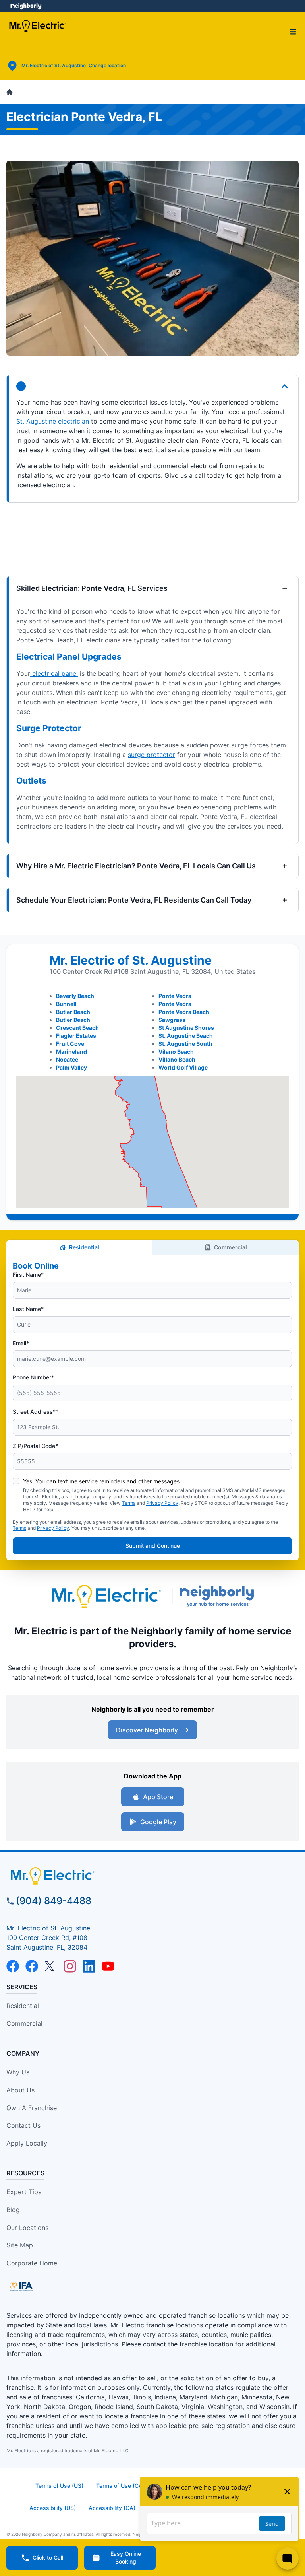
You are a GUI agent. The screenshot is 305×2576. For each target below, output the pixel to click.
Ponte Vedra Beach (184, 1012)
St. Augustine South (185, 1044)
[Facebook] (13, 1966)
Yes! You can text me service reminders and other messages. (102, 1481)
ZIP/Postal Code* (35, 1446)
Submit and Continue (153, 1546)
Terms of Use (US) (59, 2486)
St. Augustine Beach (186, 1036)
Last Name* (28, 1309)
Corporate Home (32, 2263)
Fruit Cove (70, 1044)
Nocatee (67, 1059)
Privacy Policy (162, 1503)
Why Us (18, 2072)
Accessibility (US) (53, 2508)
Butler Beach (73, 1012)
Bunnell (66, 1004)
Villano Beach (177, 1059)
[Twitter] (51, 1966)
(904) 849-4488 (54, 1901)
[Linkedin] (89, 1966)
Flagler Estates (76, 1036)
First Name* (28, 1275)
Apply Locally (27, 2143)
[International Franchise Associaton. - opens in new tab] (21, 2286)
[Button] (152, 386)
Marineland (71, 1052)
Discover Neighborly (147, 1730)
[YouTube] (108, 1966)
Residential (84, 1247)
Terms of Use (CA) (120, 2486)
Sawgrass (172, 1020)
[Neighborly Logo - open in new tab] (26, 6)
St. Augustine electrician (53, 421)
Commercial (231, 1247)
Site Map (20, 2245)
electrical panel (54, 673)
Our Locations (27, 2228)
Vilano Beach (176, 1052)
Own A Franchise (32, 2108)
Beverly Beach (75, 996)
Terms (129, 1503)
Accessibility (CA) (112, 2508)
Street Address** (36, 1412)
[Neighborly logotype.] (219, 1596)
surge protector (152, 755)
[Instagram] (70, 1966)
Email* (21, 1343)
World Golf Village (183, 1067)
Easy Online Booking (126, 2558)
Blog (13, 2210)
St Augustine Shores (186, 1028)
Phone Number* (33, 1377)
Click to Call (48, 2558)
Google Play (158, 1822)
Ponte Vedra (175, 996)
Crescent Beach (77, 1028)
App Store (158, 1797)
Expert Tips (24, 2192)
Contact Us (23, 2125)
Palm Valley (71, 1067)
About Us (20, 2090)
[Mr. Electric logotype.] (106, 1596)
